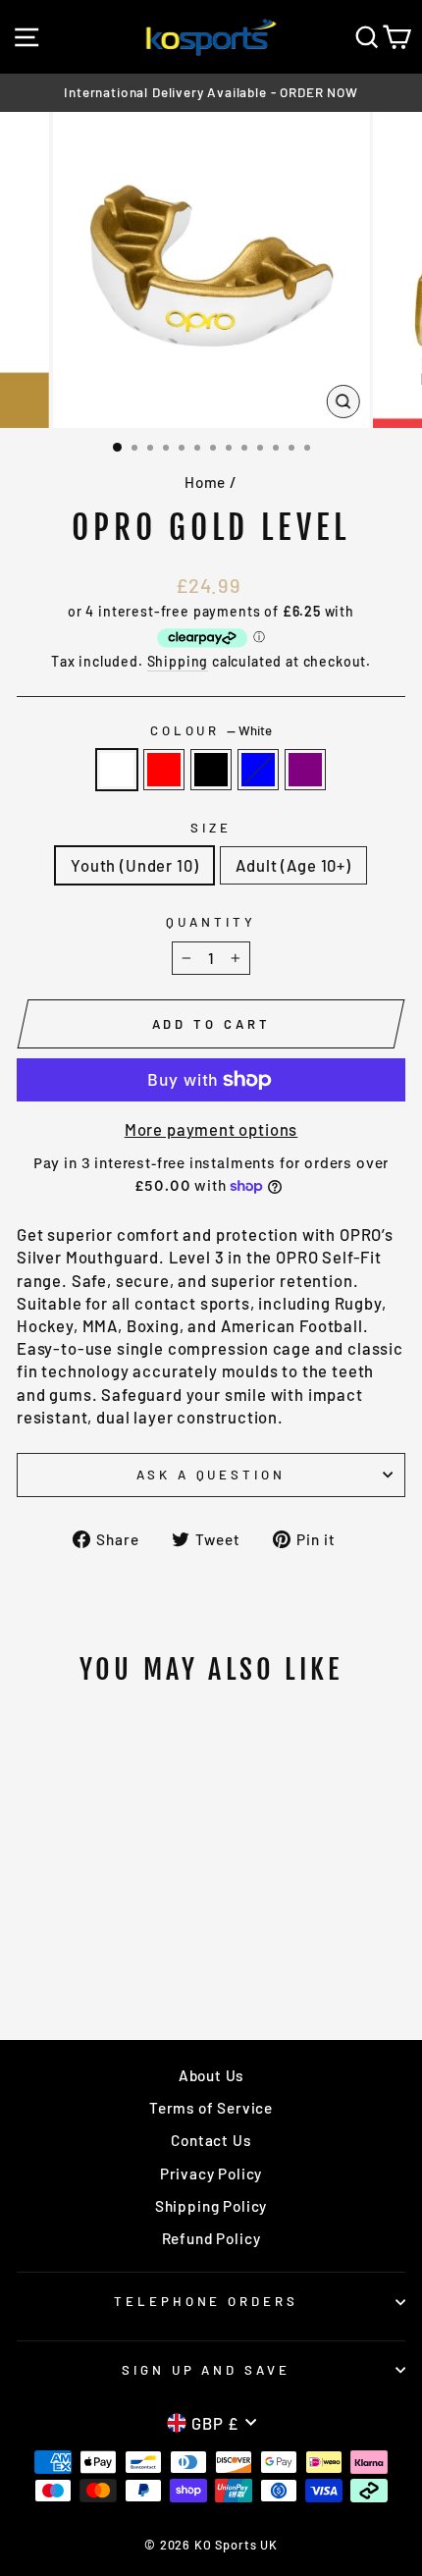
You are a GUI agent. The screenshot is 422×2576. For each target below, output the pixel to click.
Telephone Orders (207, 2301)
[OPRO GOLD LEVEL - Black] (91, 1948)
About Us (211, 2075)
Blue (258, 770)
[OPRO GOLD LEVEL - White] (46, 1948)
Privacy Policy (211, 2173)
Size (211, 828)
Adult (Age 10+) (293, 865)
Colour (211, 730)
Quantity (211, 922)
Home (205, 482)
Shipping (178, 661)
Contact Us (211, 2140)
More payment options (211, 1129)
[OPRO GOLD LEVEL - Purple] (136, 1948)
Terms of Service (211, 2108)
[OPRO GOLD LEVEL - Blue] (113, 1948)
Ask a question (211, 1475)
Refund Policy (211, 2238)
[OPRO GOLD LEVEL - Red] (68, 1948)
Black (211, 770)
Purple (305, 770)
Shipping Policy (211, 2206)
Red (164, 770)
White (117, 770)
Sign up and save (207, 2370)
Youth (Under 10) (134, 865)
